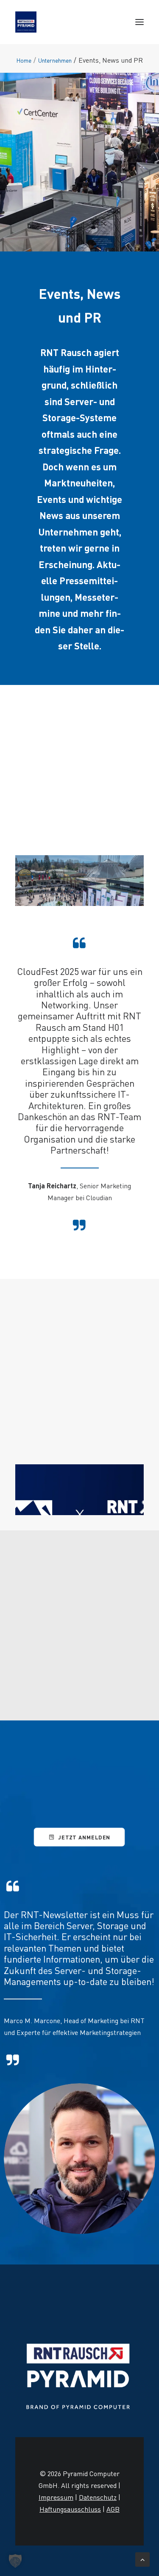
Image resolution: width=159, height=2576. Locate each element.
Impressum (56, 2497)
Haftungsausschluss (70, 2509)
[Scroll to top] (142, 2558)
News (51, 515)
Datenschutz (98, 2497)
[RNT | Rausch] (26, 22)
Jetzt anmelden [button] (85, 1837)
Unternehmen (55, 60)
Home (24, 60)
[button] (139, 22)
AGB (113, 2509)
